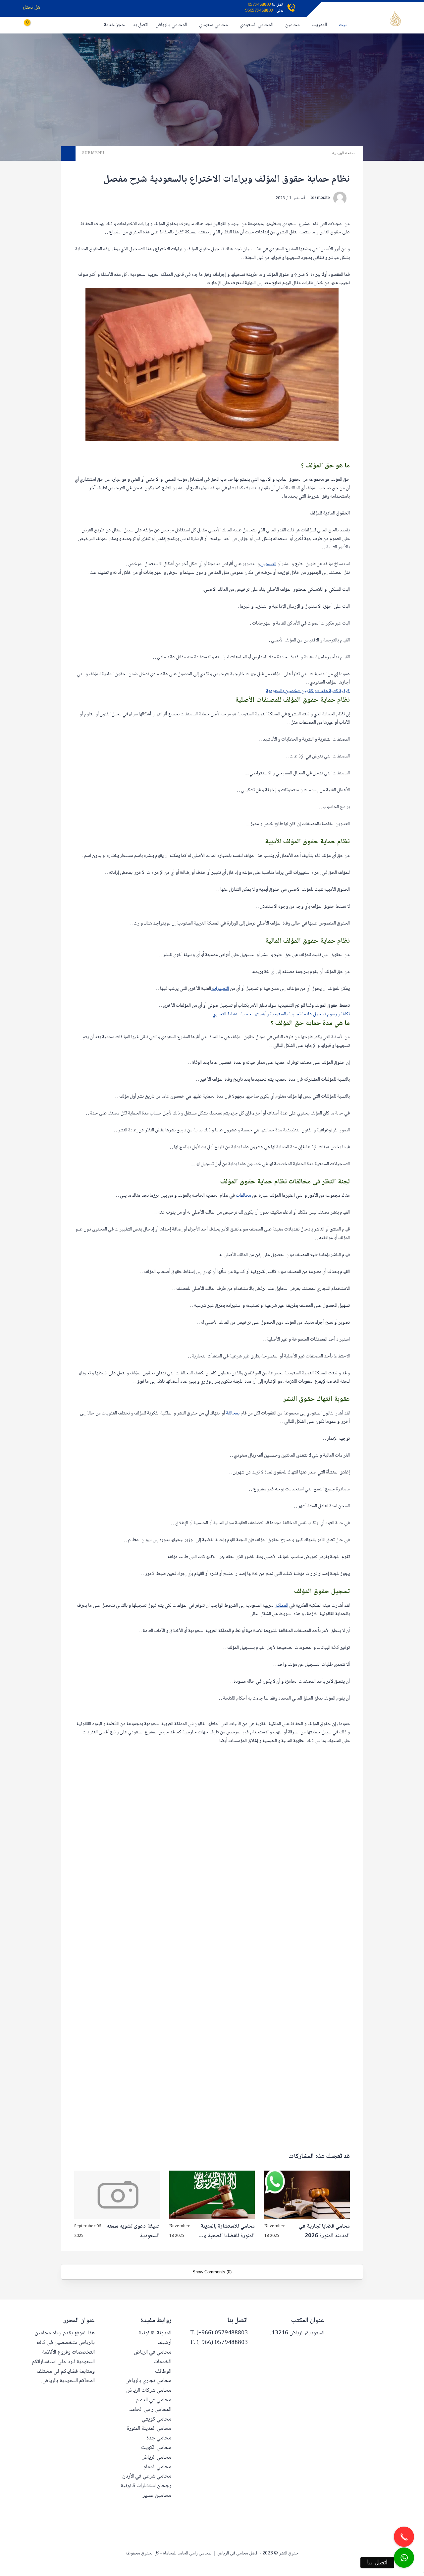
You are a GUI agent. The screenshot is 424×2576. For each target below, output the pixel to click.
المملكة (281, 1606)
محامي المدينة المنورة (149, 2429)
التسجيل (268, 564)
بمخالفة (232, 1413)
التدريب (319, 25)
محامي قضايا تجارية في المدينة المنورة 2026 (324, 2231)
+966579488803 (260, 11)
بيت (343, 25)
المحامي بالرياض (171, 25)
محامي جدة (159, 2438)
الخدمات (162, 2362)
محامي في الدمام (154, 2400)
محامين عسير (157, 2496)
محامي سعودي (213, 25)
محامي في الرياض (153, 2352)
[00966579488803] (423, 2572)
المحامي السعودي (257, 25)
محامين (292, 25)
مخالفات (243, 1196)
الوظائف (163, 2372)
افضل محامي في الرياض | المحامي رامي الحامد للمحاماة (211, 2553)
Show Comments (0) (212, 2272)
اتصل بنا (140, 25)
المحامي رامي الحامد (150, 2410)
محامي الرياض (156, 2457)
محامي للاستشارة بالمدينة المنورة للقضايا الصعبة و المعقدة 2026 (228, 2232)
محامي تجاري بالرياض (148, 2381)
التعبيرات (220, 989)
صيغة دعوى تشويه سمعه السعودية (133, 2231)
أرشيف (164, 2343)
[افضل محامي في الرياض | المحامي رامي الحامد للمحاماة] (395, 19)
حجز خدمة (114, 25)
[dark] (45, 25)
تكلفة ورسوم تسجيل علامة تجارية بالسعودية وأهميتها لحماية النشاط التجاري (281, 1014)
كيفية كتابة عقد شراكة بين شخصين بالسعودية (308, 691)
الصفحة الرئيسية (344, 153)
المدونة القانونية (155, 2333)
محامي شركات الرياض (149, 2391)
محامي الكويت (156, 2448)
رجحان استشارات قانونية (146, 2486)
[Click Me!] (404, 2558)
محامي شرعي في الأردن (147, 2476)
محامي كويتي (157, 2419)
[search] (56, 25)
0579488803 (259, 5)
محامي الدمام (157, 2467)
